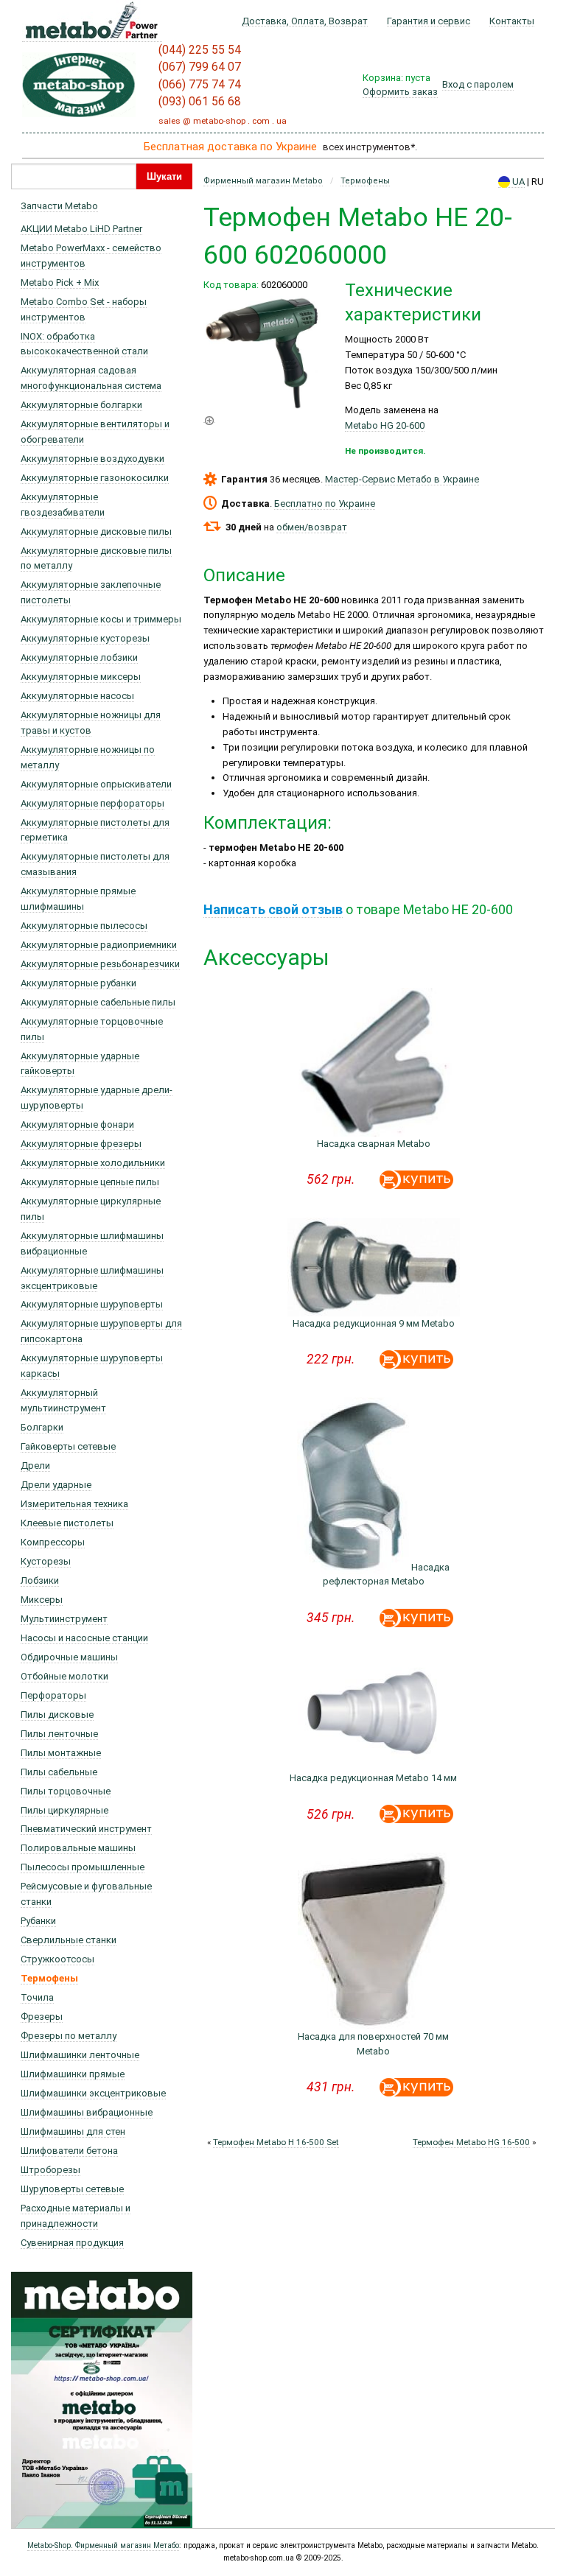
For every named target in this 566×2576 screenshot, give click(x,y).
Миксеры (42, 1600)
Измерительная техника (74, 1504)
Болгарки (42, 1427)
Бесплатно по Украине (325, 503)
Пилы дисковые (57, 1715)
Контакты (512, 21)
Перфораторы (53, 1695)
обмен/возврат (312, 527)
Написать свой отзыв (273, 909)
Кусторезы (46, 1561)
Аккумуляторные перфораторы (92, 803)
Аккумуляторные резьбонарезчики (100, 964)
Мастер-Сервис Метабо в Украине (402, 479)
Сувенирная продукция (72, 2243)
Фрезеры (42, 2017)
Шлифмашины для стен (73, 2131)
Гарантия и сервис (429, 21)
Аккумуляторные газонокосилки (95, 478)
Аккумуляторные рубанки (78, 983)
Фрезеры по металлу (69, 2036)
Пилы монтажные (61, 1753)
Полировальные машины (78, 1848)
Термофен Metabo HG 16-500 (471, 2142)
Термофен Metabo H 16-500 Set (276, 2142)
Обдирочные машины (69, 1657)
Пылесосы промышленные (83, 1867)
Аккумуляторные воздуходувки (92, 459)
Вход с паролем (478, 84)
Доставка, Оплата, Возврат (305, 21)
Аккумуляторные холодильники (93, 1163)
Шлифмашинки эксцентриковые (93, 2093)
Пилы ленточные (59, 1734)
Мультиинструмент (64, 1619)
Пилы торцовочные (66, 1791)
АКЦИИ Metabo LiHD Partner (81, 229)
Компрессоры (53, 1542)
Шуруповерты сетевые (72, 2189)
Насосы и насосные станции (84, 1638)
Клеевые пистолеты (67, 1523)
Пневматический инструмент (86, 1829)
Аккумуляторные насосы (77, 696)
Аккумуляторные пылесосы (84, 926)
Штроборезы (50, 2170)
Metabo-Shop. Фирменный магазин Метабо (103, 2545)
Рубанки (38, 1921)
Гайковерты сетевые (68, 1446)
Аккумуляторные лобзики (79, 657)
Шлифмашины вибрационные (87, 2112)
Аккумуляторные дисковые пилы (96, 531)
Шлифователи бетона (69, 2151)
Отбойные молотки (64, 1676)
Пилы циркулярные (64, 1810)
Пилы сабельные (59, 1772)
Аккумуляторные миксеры (81, 677)
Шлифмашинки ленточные (80, 2055)
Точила (37, 1997)
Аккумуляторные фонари (77, 1124)
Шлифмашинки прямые (73, 2074)
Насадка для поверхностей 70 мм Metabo (373, 2044)
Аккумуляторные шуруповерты (92, 1304)
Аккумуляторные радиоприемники (99, 945)
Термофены (49, 1978)
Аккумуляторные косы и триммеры (101, 619)
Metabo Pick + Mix (60, 282)
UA (517, 182)
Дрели (35, 1466)
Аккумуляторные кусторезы (85, 638)
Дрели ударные (56, 1485)
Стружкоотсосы (57, 1959)
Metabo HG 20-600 (385, 425)
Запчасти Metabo (59, 206)
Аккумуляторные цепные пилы (90, 1182)
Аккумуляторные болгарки (81, 405)
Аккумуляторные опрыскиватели (96, 784)
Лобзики (40, 1580)
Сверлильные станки (69, 1940)
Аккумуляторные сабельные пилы (98, 1002)
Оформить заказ (400, 92)
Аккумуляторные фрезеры (81, 1144)
